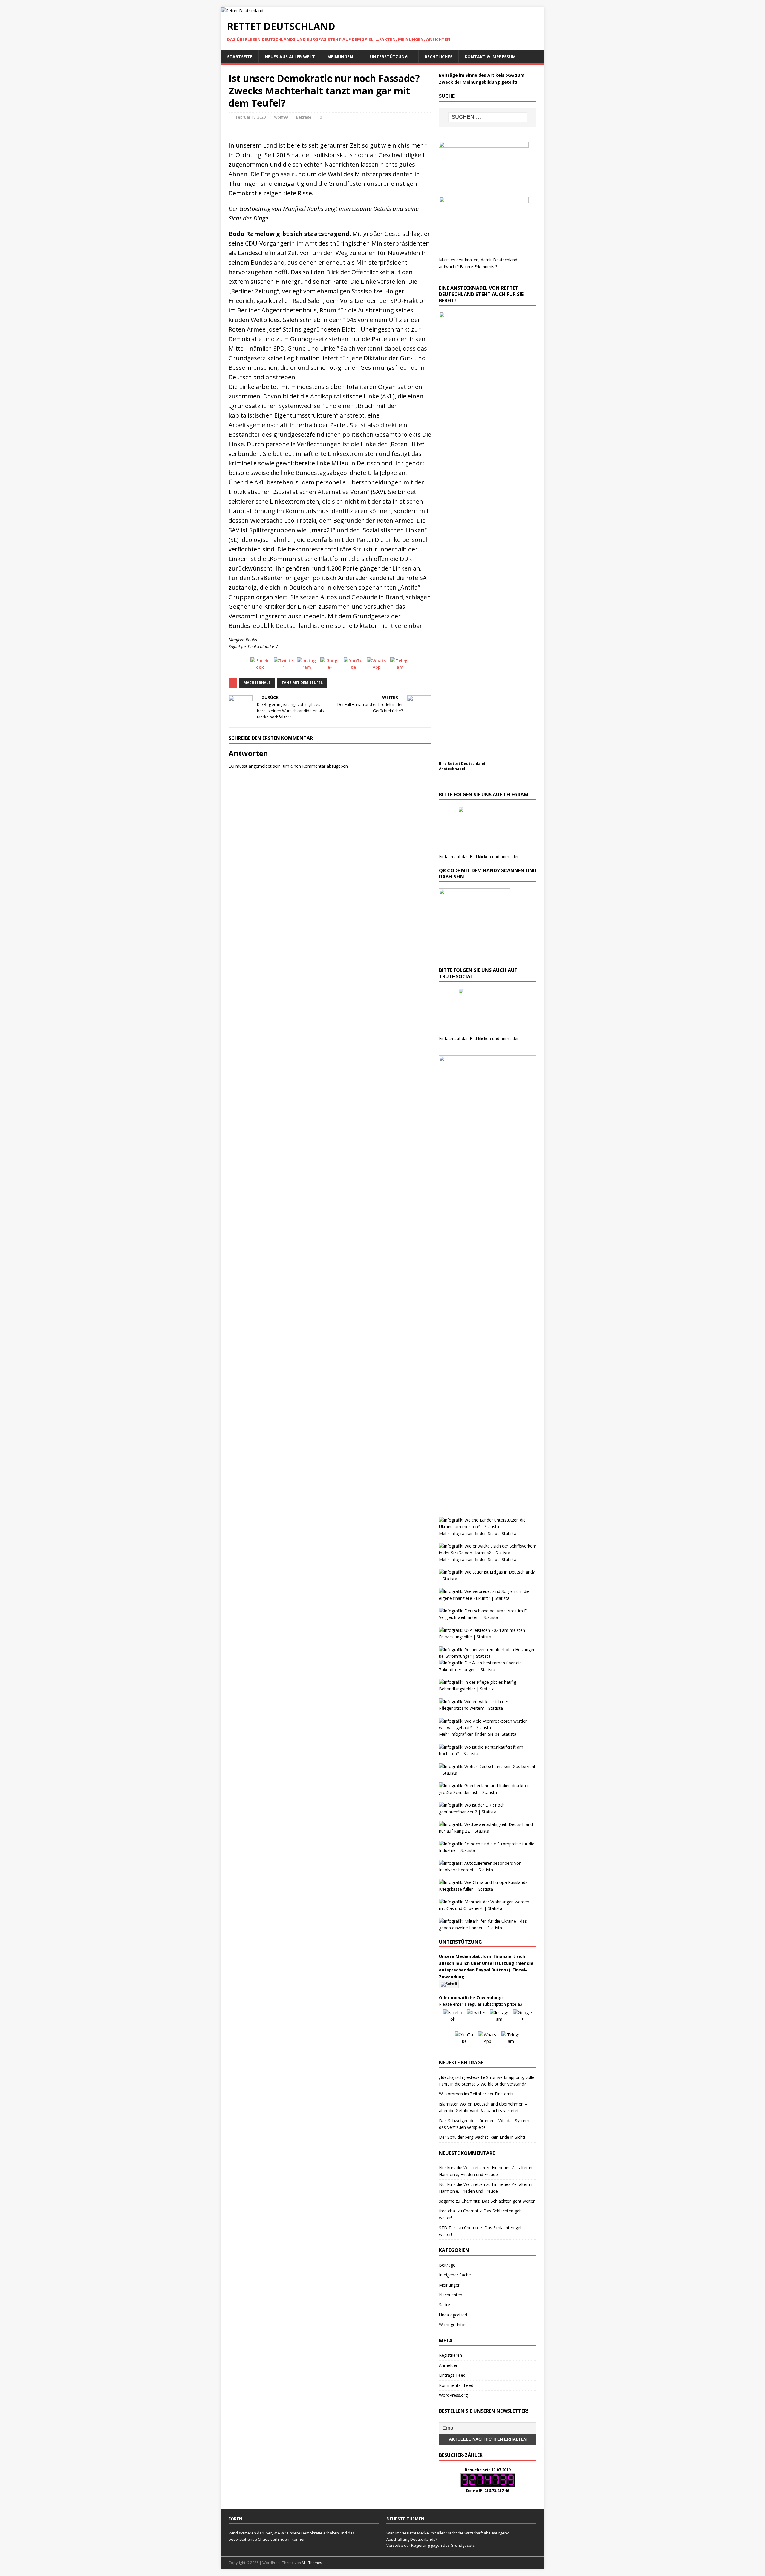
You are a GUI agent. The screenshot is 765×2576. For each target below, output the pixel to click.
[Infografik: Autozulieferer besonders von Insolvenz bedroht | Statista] (488, 1870)
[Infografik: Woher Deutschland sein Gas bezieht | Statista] (488, 1773)
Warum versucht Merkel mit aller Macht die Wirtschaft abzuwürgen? (447, 2533)
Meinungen (340, 57)
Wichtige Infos (453, 2325)
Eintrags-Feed (452, 2375)
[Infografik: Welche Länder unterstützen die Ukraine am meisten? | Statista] (488, 1527)
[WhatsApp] (377, 667)
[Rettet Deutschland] (242, 11)
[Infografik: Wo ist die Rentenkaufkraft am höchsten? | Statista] (488, 1754)
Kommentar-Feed (456, 2385)
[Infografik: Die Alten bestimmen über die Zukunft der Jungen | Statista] (488, 1670)
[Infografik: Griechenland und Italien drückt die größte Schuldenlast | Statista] (488, 1792)
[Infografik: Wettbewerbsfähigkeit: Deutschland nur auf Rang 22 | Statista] (488, 1831)
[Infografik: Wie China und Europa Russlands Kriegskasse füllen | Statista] (488, 1889)
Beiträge (304, 117)
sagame (447, 2201)
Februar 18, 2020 (251, 117)
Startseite (240, 57)
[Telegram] (400, 667)
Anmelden (449, 2365)
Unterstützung (389, 57)
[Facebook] (260, 667)
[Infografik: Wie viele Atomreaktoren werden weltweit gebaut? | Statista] (488, 1728)
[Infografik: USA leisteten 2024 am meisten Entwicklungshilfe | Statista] (488, 1637)
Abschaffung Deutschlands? (412, 2539)
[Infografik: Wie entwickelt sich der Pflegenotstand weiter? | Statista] (488, 1708)
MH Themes (312, 2563)
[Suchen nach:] (488, 117)
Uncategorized (453, 2315)
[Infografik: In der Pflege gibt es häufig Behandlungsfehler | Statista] (488, 1689)
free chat (448, 2211)
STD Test (448, 2228)
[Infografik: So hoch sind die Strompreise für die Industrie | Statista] (488, 1850)
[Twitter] (283, 667)
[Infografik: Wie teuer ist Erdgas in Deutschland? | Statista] (488, 1579)
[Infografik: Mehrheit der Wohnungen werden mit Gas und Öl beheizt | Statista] (488, 1908)
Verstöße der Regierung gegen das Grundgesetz (430, 2545)
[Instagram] (307, 667)
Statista (509, 1533)
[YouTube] (353, 667)
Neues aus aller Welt (290, 57)
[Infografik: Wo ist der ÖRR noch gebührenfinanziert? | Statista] (488, 1812)
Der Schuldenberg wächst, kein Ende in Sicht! (482, 2137)
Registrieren (450, 2355)
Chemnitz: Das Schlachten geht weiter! (498, 2201)
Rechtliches (439, 57)
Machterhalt (257, 683)
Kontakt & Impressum (490, 57)
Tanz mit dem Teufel (302, 683)
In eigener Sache (455, 2275)
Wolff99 (281, 117)
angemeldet (260, 766)
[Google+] (330, 667)
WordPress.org (453, 2395)
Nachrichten (451, 2295)
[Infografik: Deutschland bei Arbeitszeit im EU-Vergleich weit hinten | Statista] (488, 1617)
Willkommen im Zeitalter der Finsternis (476, 2094)
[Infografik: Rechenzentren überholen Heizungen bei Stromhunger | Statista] (488, 1656)
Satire (445, 2305)
